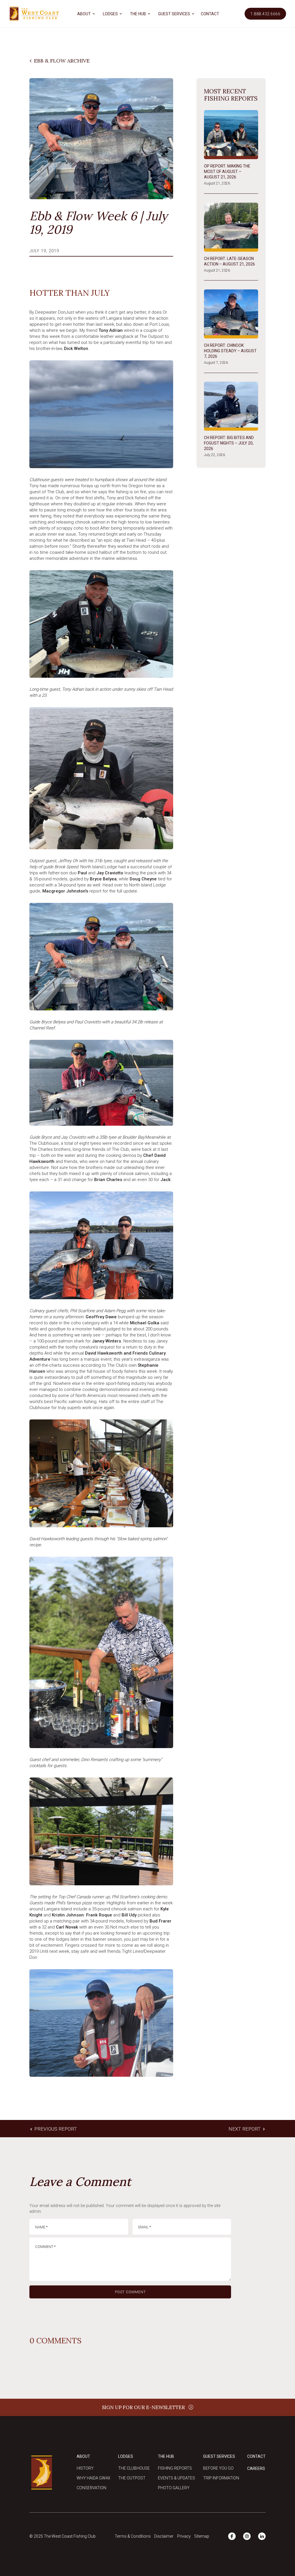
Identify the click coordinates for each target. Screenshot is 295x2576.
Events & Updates (176, 2478)
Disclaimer (164, 2536)
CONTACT (210, 14)
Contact (256, 2456)
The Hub (166, 2456)
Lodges (126, 2456)
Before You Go (218, 2468)
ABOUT (84, 14)
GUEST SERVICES (174, 14)
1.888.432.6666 (265, 14)
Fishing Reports (175, 2468)
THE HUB (138, 14)
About (83, 2456)
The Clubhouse (134, 2468)
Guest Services (219, 2456)
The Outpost (132, 2478)
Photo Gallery (174, 2488)
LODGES (110, 14)
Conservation (91, 2488)
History (85, 2468)
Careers (256, 2468)
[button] (85, 14)
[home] (34, 14)
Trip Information (221, 2478)
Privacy (184, 2536)
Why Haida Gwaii (93, 2478)
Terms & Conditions (133, 2536)
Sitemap (202, 2536)
